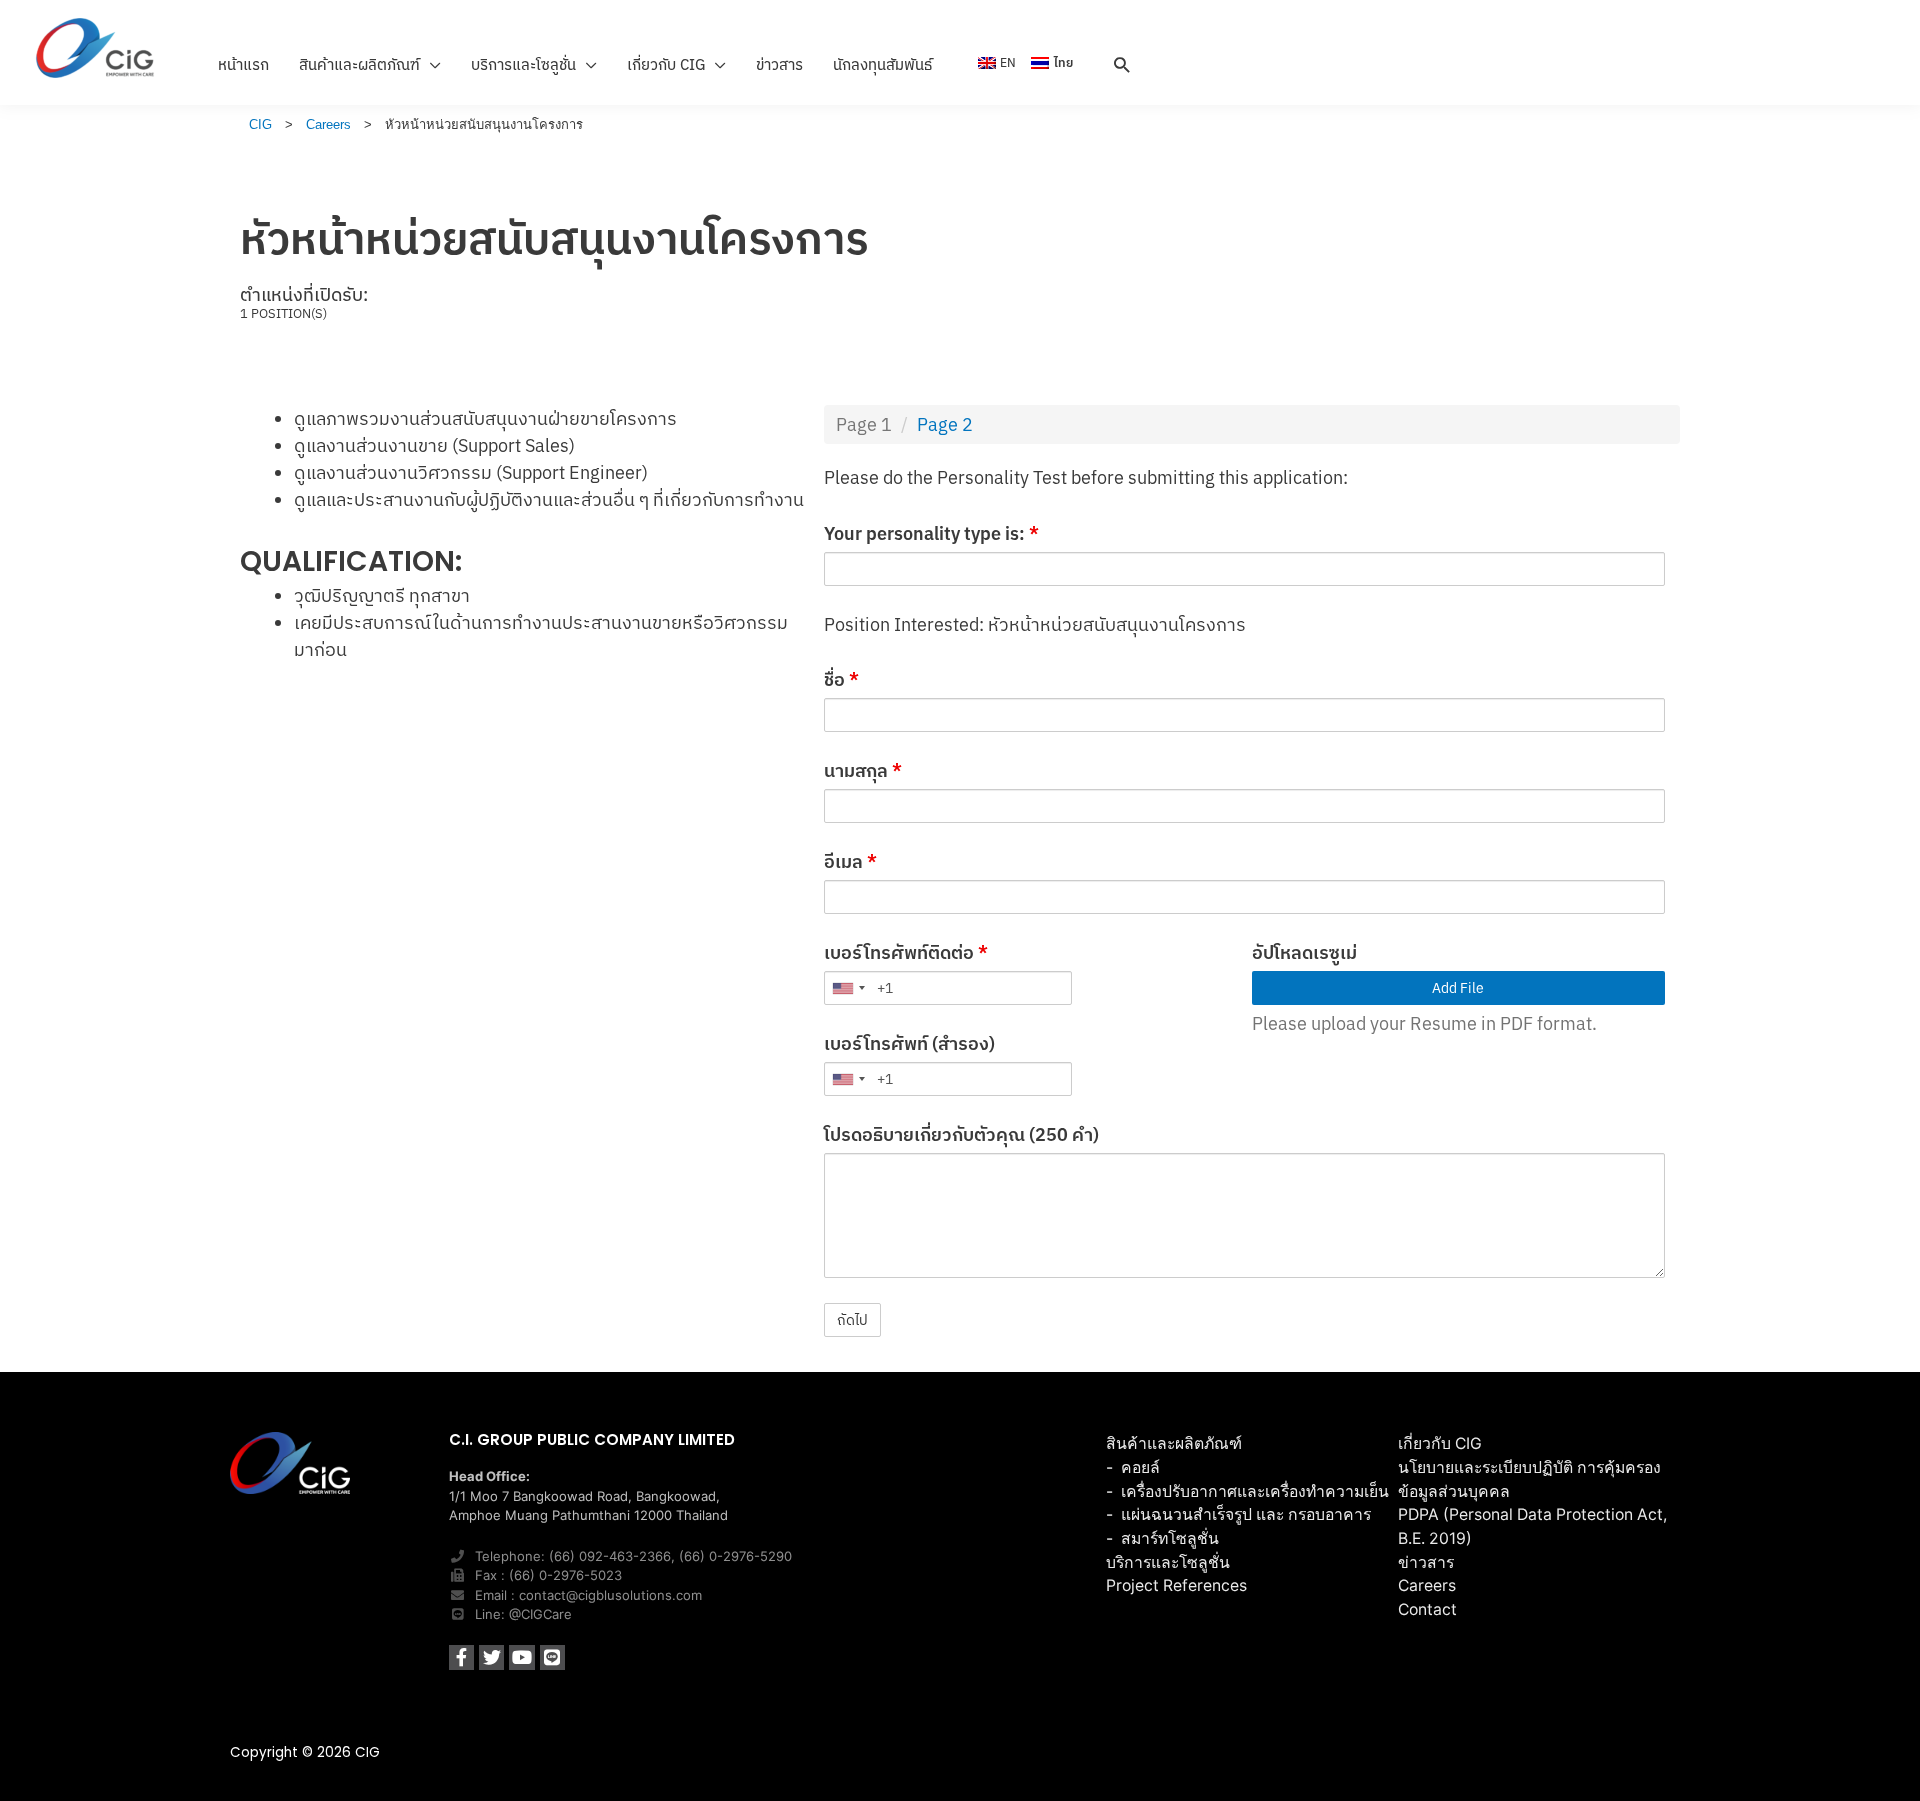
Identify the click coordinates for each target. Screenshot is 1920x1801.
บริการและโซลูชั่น (1168, 1562)
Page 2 (945, 424)
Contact (1427, 1609)
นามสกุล (863, 770)
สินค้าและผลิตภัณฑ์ (1174, 1443)
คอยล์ (1140, 1467)
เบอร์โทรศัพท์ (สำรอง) (909, 1043)
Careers (1427, 1585)
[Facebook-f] (461, 1657)
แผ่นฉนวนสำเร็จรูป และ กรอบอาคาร (1246, 1514)
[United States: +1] (848, 988)
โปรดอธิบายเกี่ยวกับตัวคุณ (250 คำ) (961, 1134)
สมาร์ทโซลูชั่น (1170, 1538)
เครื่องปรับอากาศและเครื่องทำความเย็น (1255, 1491)
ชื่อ (841, 679)
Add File (1458, 988)
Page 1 (864, 424)
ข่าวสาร (1426, 1562)
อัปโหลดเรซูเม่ (1304, 952)
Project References (1176, 1585)
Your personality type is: (931, 533)
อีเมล (850, 861)
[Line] (552, 1657)
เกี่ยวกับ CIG (1440, 1443)
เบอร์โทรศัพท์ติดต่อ (906, 952)
